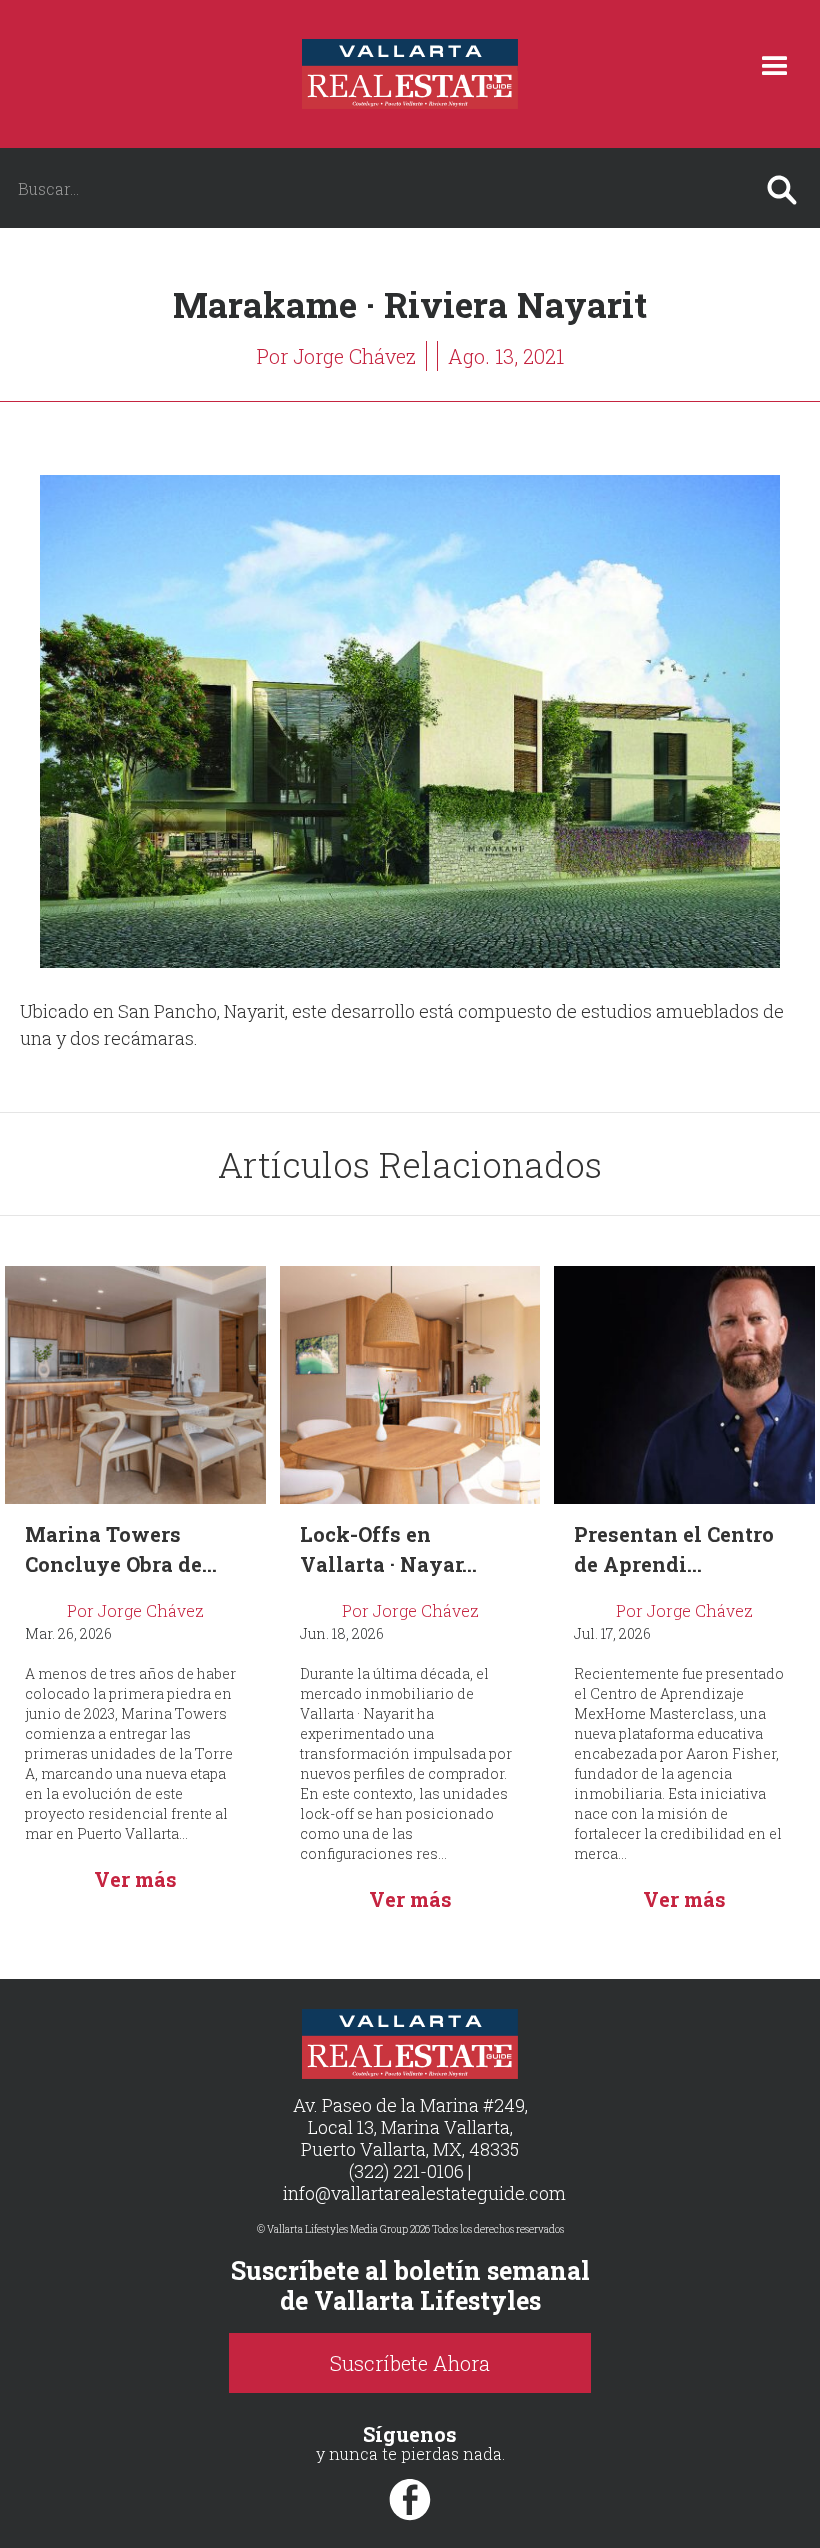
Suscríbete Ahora (410, 2363)
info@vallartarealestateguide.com (424, 2193)
